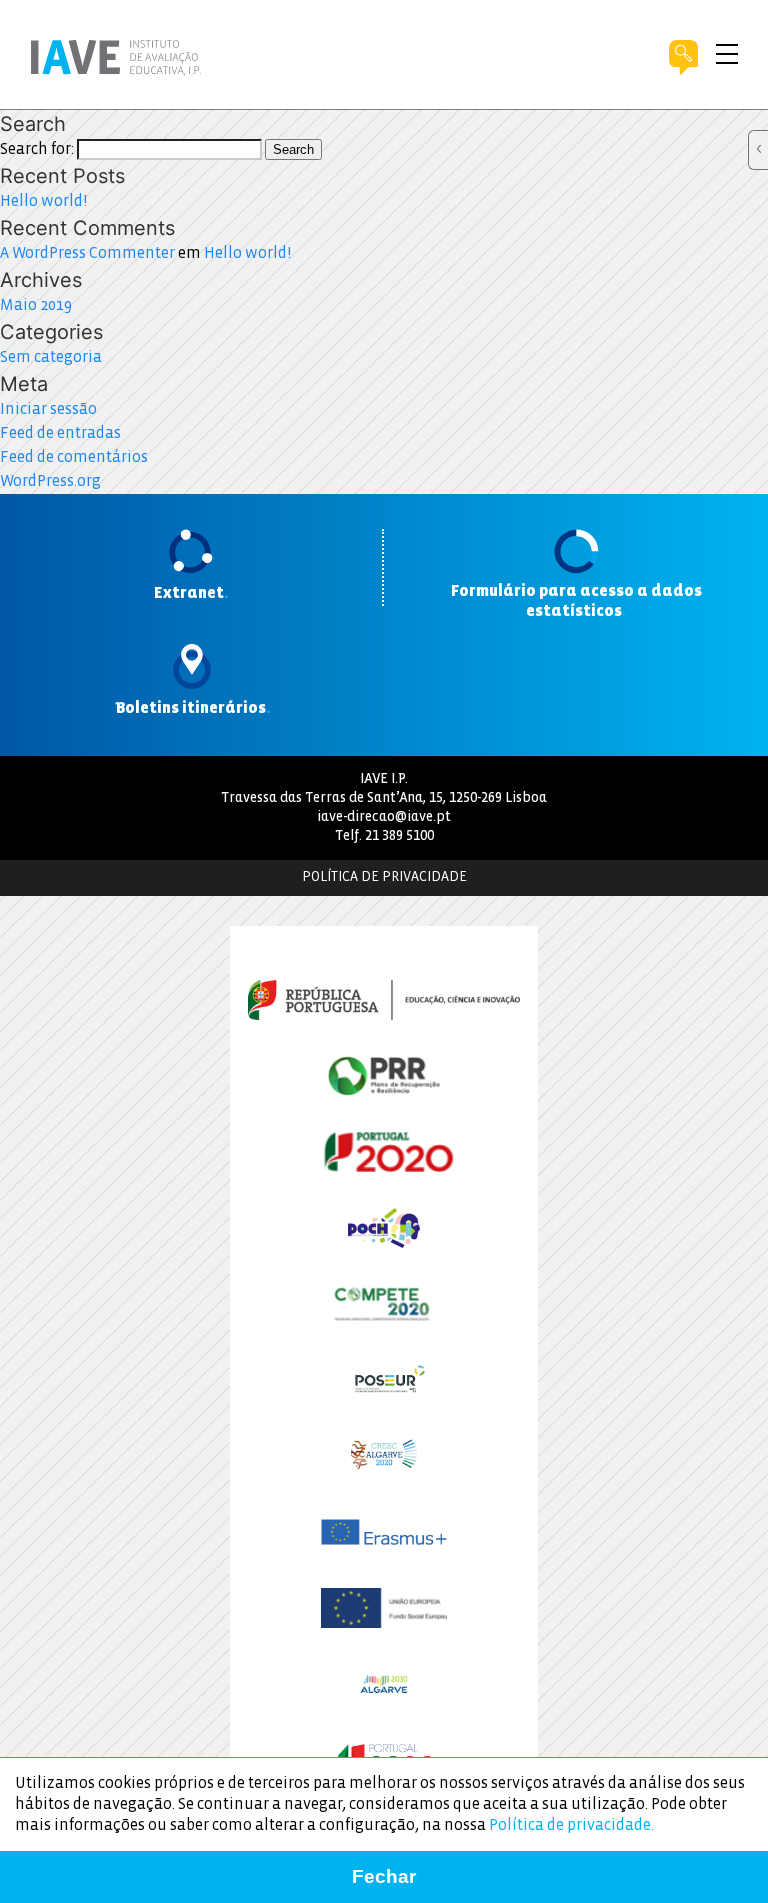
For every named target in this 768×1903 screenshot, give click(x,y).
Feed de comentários (74, 457)
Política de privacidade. (571, 1825)
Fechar (384, 1876)
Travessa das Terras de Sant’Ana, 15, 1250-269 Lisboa (384, 798)
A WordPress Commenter (87, 253)
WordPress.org (50, 481)
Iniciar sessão (48, 409)
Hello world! (43, 201)
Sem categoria (51, 357)
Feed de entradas (60, 433)
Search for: (37, 149)
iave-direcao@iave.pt (384, 817)
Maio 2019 (36, 305)
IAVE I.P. (384, 779)
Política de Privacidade (384, 877)
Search (293, 149)
